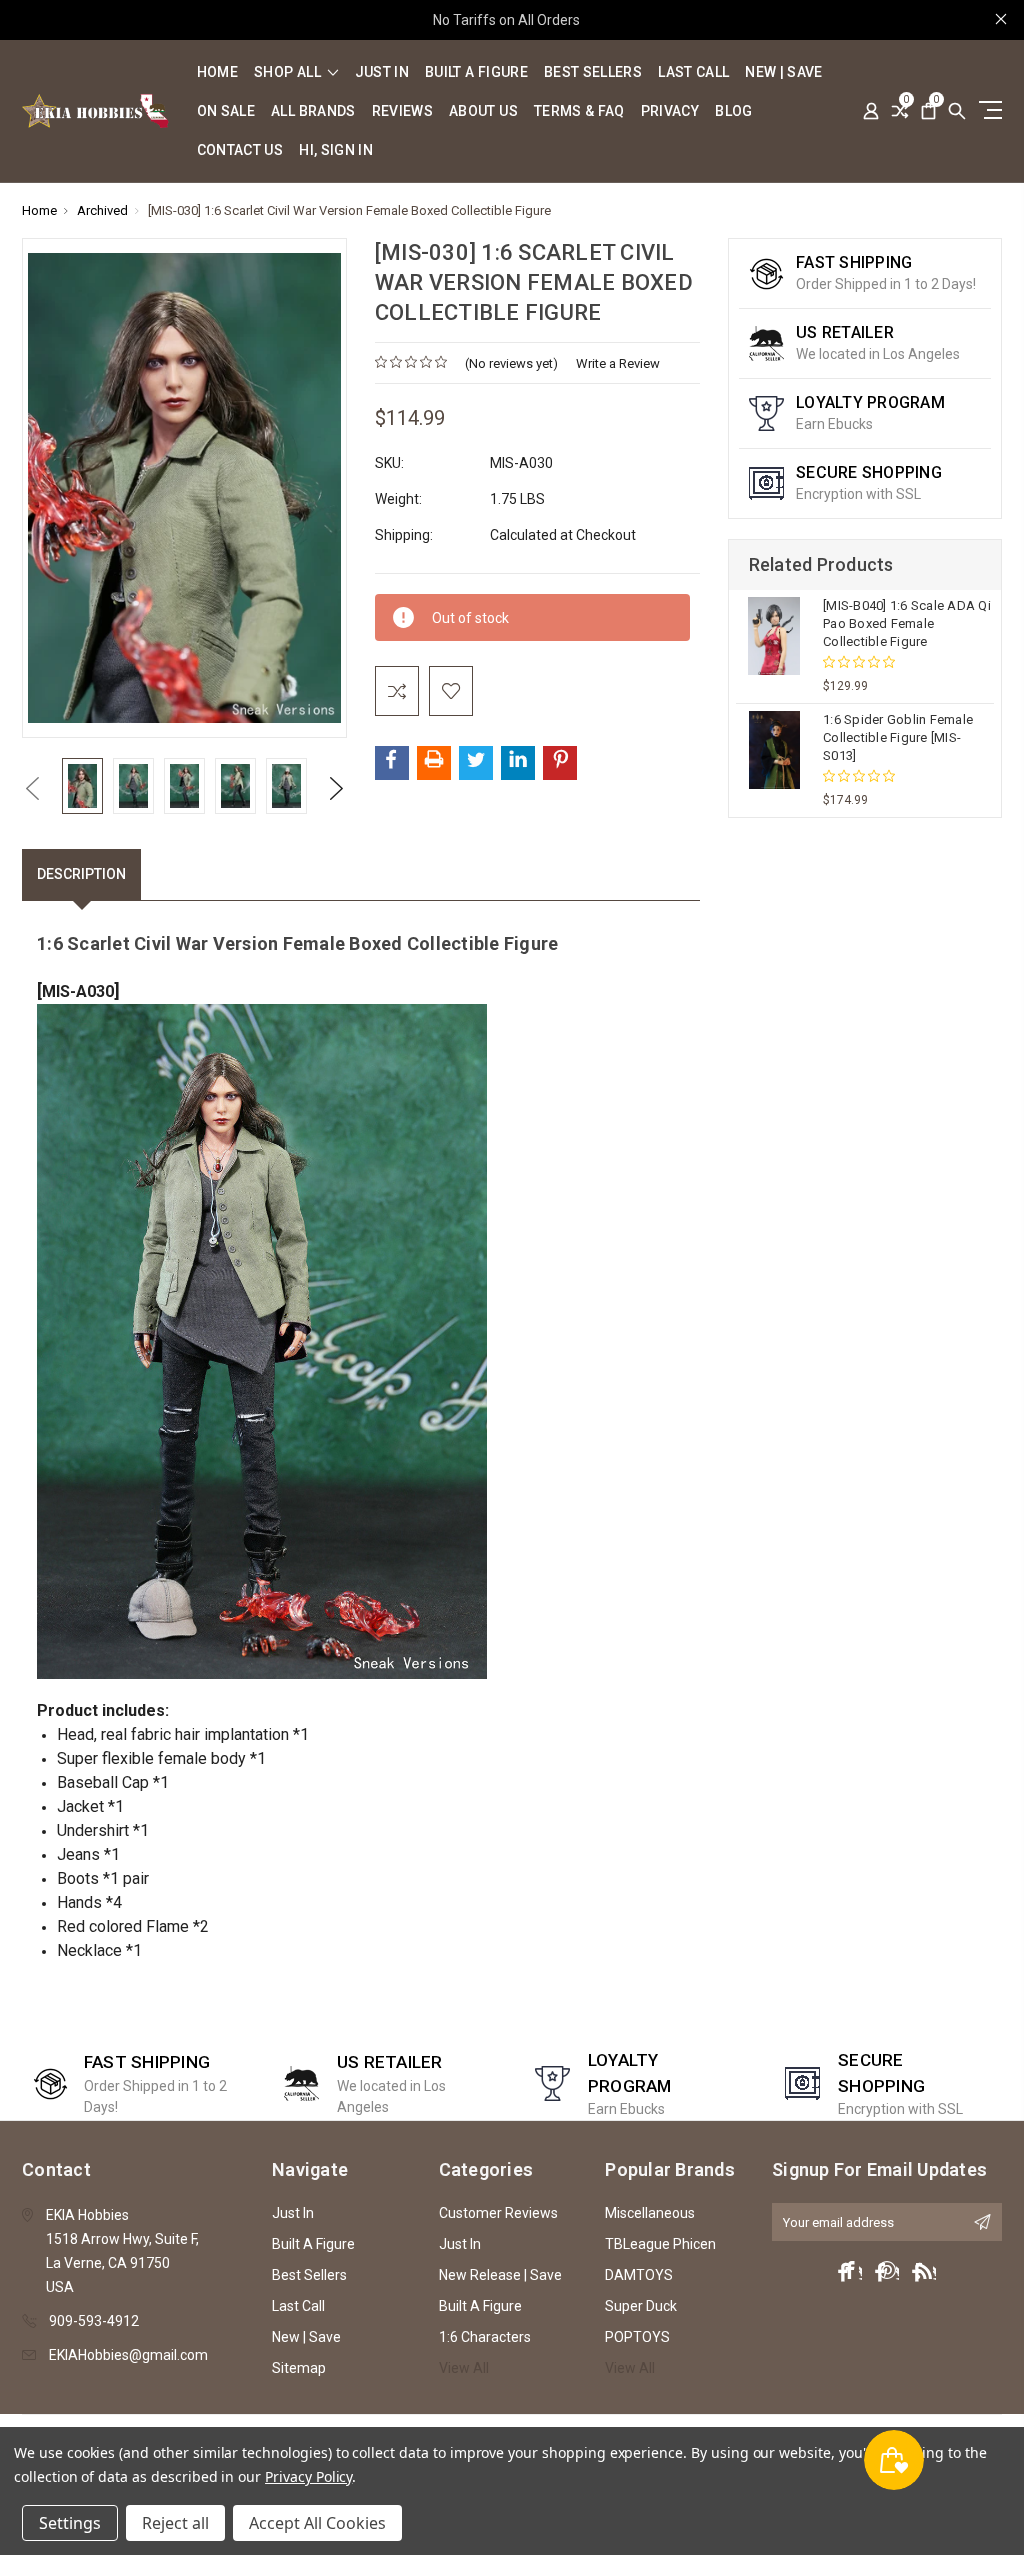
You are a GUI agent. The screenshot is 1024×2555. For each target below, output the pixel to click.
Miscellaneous (650, 2213)
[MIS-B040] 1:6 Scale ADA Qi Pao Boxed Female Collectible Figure (907, 623)
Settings (70, 2523)
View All (464, 2368)
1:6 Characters (485, 2337)
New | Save (784, 72)
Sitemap (299, 2368)
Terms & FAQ (579, 111)
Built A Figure (476, 72)
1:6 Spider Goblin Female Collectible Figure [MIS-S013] (898, 737)
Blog (733, 111)
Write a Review (618, 363)
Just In (382, 72)
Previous (32, 788)
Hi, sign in (336, 150)
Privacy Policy (308, 2476)
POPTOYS (637, 2337)
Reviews (402, 111)
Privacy (670, 111)
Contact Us (240, 150)
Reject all (175, 2523)
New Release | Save (500, 2275)
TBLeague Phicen (660, 2244)
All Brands (313, 111)
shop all (289, 72)
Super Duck (641, 2306)
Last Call (693, 72)
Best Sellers (593, 72)
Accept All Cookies (317, 2523)
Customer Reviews (498, 2213)
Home (217, 72)
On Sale (226, 111)
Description (81, 874)
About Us (483, 111)
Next (337, 788)
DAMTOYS (639, 2275)
